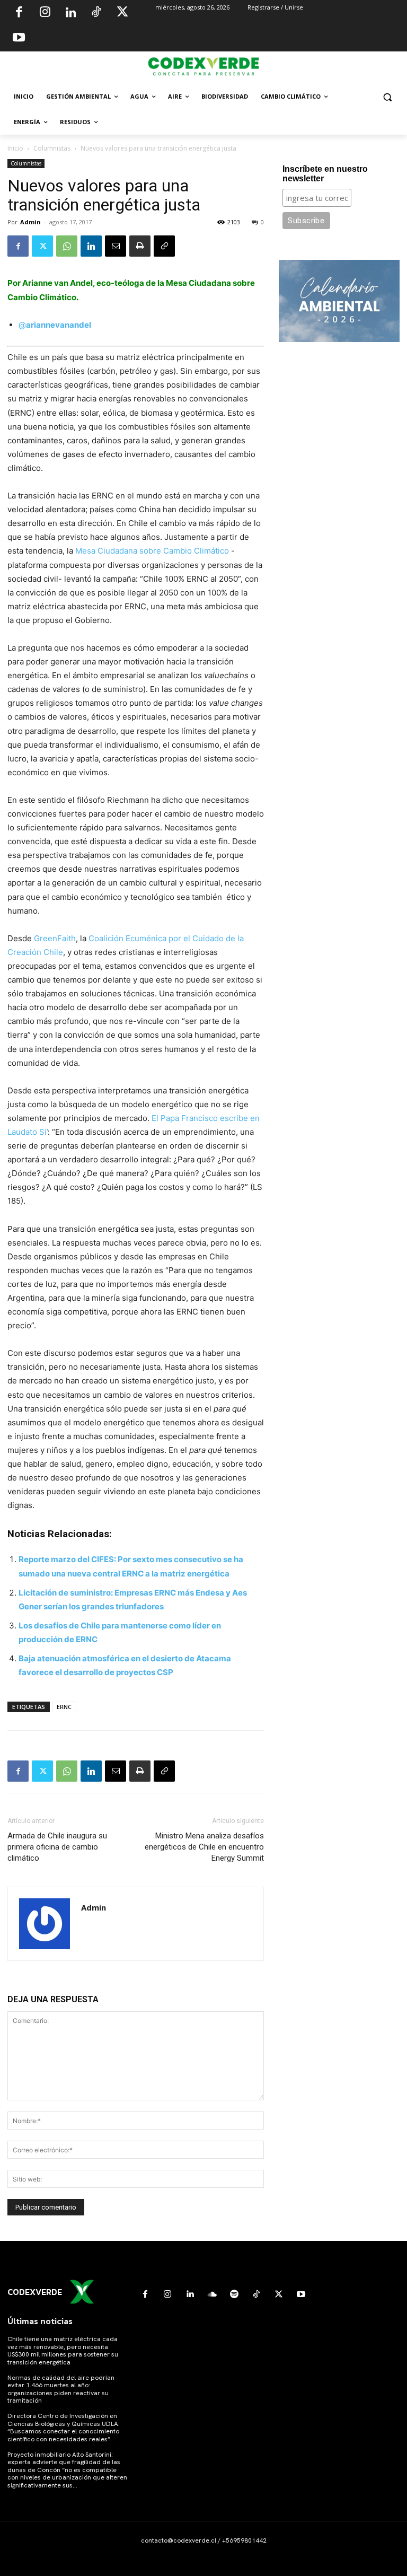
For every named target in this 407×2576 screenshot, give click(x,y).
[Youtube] (19, 39)
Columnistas (52, 148)
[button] (387, 97)
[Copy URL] (164, 246)
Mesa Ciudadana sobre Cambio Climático (151, 551)
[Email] (116, 246)
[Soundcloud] (212, 2294)
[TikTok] (96, 13)
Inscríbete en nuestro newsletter (325, 174)
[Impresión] (140, 246)
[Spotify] (234, 2294)
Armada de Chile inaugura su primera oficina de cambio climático (57, 1847)
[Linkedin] (70, 13)
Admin (30, 222)
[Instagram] (45, 13)
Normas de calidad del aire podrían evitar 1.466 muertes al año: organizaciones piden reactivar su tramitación (61, 2389)
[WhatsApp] (67, 246)
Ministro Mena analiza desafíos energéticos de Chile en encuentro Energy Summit (204, 1847)
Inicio (15, 148)
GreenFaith (55, 938)
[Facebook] (19, 13)
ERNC (64, 1707)
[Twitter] (122, 13)
